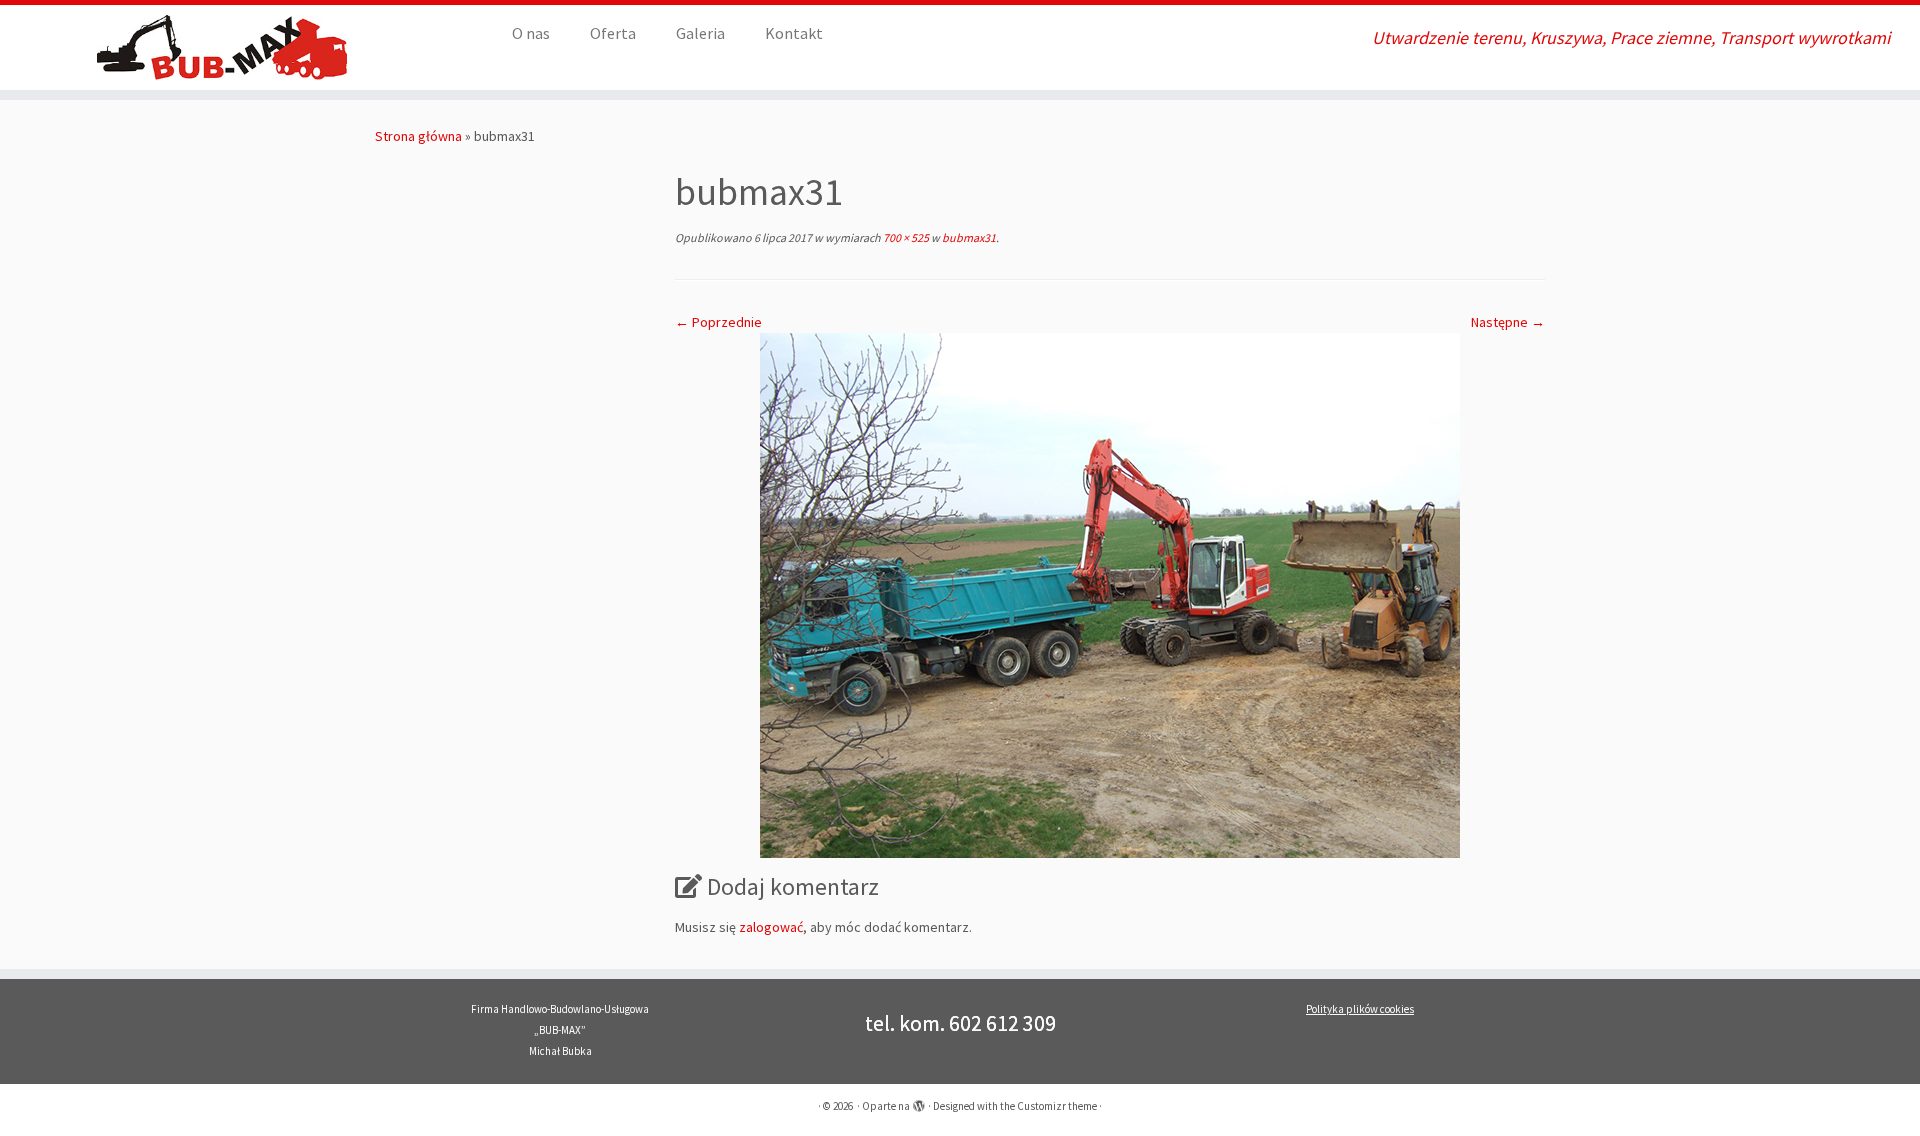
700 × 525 (905, 237)
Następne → (1508, 322)
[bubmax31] (1110, 594)
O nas (531, 33)
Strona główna (418, 136)
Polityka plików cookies (1360, 1009)
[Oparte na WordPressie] (919, 1102)
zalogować (771, 927)
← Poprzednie (718, 322)
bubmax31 (968, 237)
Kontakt (794, 33)
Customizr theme (1057, 1106)
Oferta (613, 33)
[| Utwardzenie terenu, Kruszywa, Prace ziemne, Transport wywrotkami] (221, 47)
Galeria (700, 33)
